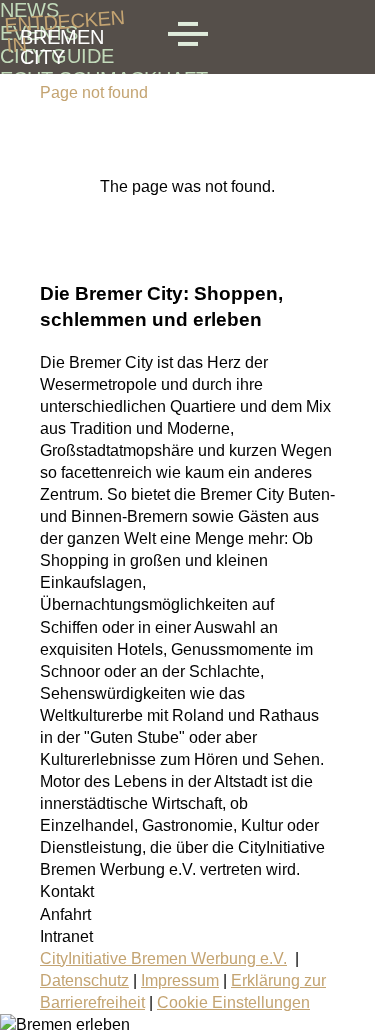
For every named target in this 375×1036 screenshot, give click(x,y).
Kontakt (67, 891)
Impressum (180, 980)
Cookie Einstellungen (233, 1002)
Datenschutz (84, 980)
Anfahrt (65, 914)
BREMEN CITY (62, 37)
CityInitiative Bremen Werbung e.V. (163, 958)
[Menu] (188, 37)
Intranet (66, 936)
